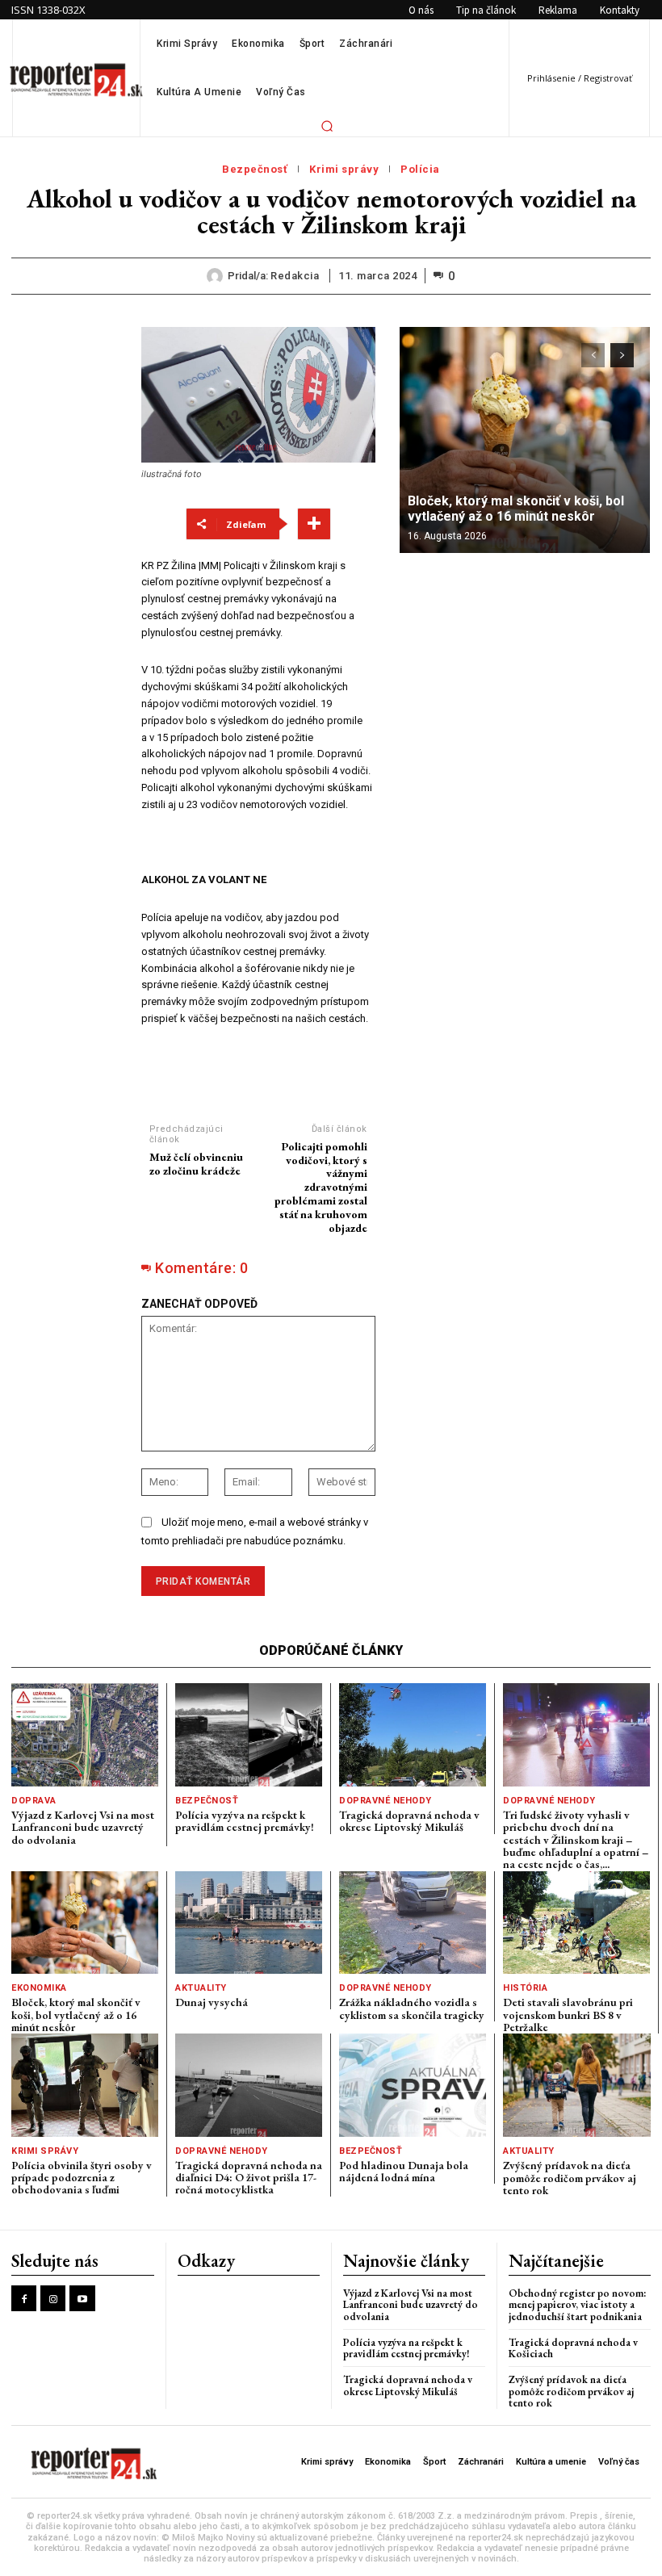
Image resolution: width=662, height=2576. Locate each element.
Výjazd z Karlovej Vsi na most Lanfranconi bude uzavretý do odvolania (83, 1827)
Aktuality (201, 1988)
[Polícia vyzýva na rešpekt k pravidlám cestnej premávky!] (249, 1734)
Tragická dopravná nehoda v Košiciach (573, 2348)
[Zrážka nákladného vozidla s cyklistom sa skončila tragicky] (413, 1923)
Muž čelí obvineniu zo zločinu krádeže (196, 1164)
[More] (314, 524)
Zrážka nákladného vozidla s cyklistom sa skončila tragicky (412, 2008)
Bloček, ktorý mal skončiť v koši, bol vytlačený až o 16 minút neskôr (516, 509)
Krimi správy (344, 169)
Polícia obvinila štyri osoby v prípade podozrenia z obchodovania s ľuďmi (82, 2178)
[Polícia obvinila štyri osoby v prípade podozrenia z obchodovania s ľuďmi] (85, 2085)
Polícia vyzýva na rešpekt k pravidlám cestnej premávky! (245, 1821)
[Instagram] (53, 2298)
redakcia (295, 276)
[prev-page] (593, 355)
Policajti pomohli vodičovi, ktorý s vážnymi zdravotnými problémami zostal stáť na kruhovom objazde (321, 1187)
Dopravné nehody (385, 1801)
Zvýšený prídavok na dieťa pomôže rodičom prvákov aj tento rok (570, 2178)
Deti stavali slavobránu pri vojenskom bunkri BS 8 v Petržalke (568, 2015)
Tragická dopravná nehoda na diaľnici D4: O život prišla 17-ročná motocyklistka (249, 2178)
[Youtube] (82, 2298)
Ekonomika (39, 1988)
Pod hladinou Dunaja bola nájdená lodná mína (404, 2171)
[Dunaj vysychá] (249, 1923)
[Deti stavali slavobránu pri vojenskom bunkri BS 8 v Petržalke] (576, 1923)
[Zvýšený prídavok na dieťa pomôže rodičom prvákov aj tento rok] (577, 2085)
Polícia (420, 169)
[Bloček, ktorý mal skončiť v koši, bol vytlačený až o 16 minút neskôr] (525, 440)
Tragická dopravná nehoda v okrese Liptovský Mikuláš (409, 1821)
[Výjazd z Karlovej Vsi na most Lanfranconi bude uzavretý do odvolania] (85, 1734)
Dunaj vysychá (212, 2002)
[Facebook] (24, 2298)
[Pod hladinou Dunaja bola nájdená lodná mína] (413, 2085)
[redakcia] (217, 276)
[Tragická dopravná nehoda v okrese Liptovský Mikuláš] (413, 1734)
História (525, 1988)
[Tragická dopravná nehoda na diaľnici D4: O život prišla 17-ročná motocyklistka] (249, 2085)
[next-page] (622, 355)
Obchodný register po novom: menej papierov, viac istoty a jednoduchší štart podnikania (578, 2305)
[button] (327, 126)
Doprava (34, 1801)
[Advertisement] (65, 569)
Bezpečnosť (255, 169)
